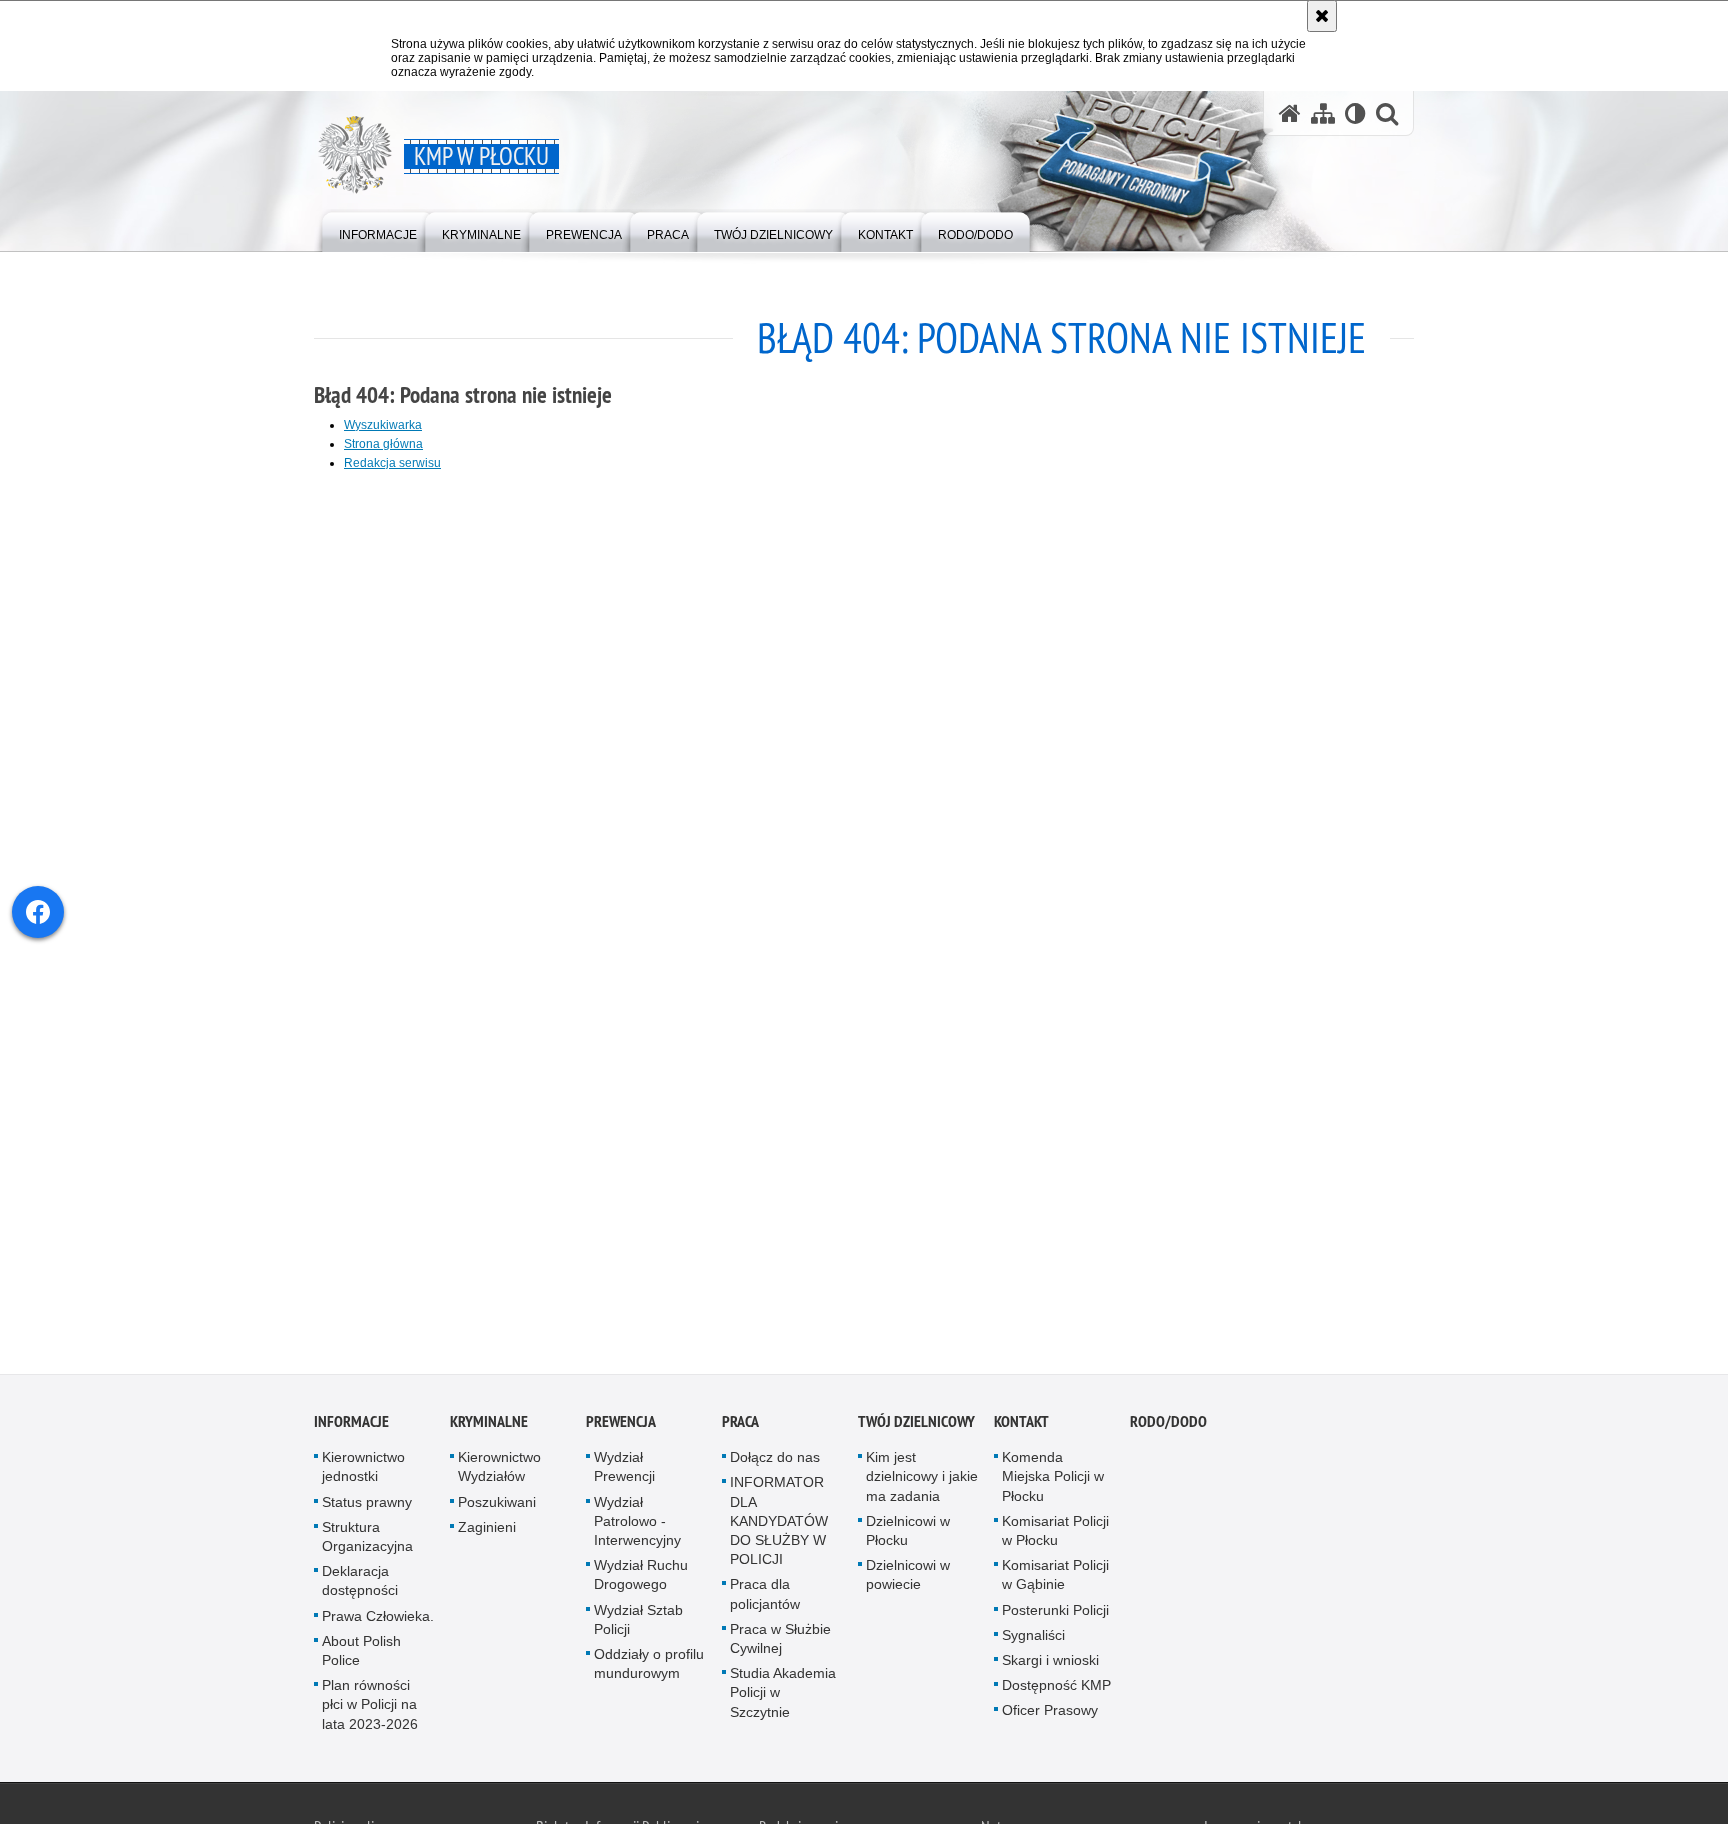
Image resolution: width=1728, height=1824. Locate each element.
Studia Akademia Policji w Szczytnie (783, 1695)
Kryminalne (489, 1424)
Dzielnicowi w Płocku (908, 1533)
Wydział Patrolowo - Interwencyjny (637, 1524)
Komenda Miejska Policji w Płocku (1053, 1479)
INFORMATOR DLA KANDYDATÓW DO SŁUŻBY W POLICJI (779, 1524)
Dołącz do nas (775, 1460)
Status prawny (367, 1505)
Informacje (351, 1424)
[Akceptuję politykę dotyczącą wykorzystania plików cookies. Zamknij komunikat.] (1322, 16)
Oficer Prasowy (1050, 1714)
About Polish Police (361, 1653)
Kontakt (1021, 1424)
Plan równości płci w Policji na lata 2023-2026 (370, 1707)
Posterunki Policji (1055, 1613)
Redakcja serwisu (392, 463)
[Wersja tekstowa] (1355, 113)
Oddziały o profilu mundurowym (649, 1666)
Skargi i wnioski (1050, 1663)
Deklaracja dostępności (360, 1583)
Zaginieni (487, 1530)
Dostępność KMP (1056, 1688)
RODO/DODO (1168, 1424)
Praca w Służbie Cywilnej (780, 1641)
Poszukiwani (497, 1505)
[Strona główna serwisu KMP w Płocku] (1290, 113)
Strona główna (383, 444)
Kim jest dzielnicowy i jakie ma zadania (922, 1479)
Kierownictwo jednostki (363, 1469)
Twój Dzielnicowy (916, 1424)
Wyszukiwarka (383, 425)
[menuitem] (378, 230)
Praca (740, 1424)
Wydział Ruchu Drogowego (641, 1577)
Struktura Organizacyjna (367, 1539)
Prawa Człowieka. (378, 1619)
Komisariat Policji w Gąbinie (1055, 1577)
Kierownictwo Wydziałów (499, 1469)
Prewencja (621, 1424)
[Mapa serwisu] (1323, 113)
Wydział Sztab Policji (638, 1622)
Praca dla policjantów (765, 1597)
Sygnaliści (1033, 1638)
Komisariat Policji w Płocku (1055, 1533)
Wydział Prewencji (624, 1469)
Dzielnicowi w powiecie (908, 1577)
